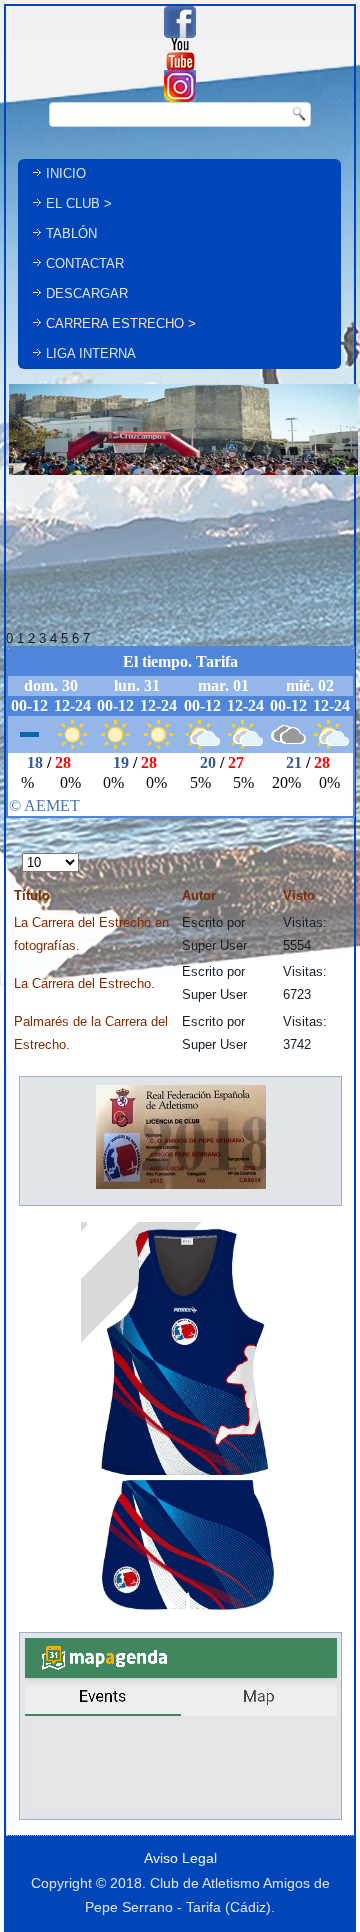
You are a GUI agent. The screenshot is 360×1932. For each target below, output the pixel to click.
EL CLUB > (79, 203)
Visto (299, 895)
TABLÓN (71, 233)
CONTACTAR (85, 263)
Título (32, 895)
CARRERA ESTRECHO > (121, 323)
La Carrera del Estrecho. (84, 983)
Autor (199, 895)
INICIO (66, 173)
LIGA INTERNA (91, 353)
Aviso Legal (180, 1858)
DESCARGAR (87, 293)
